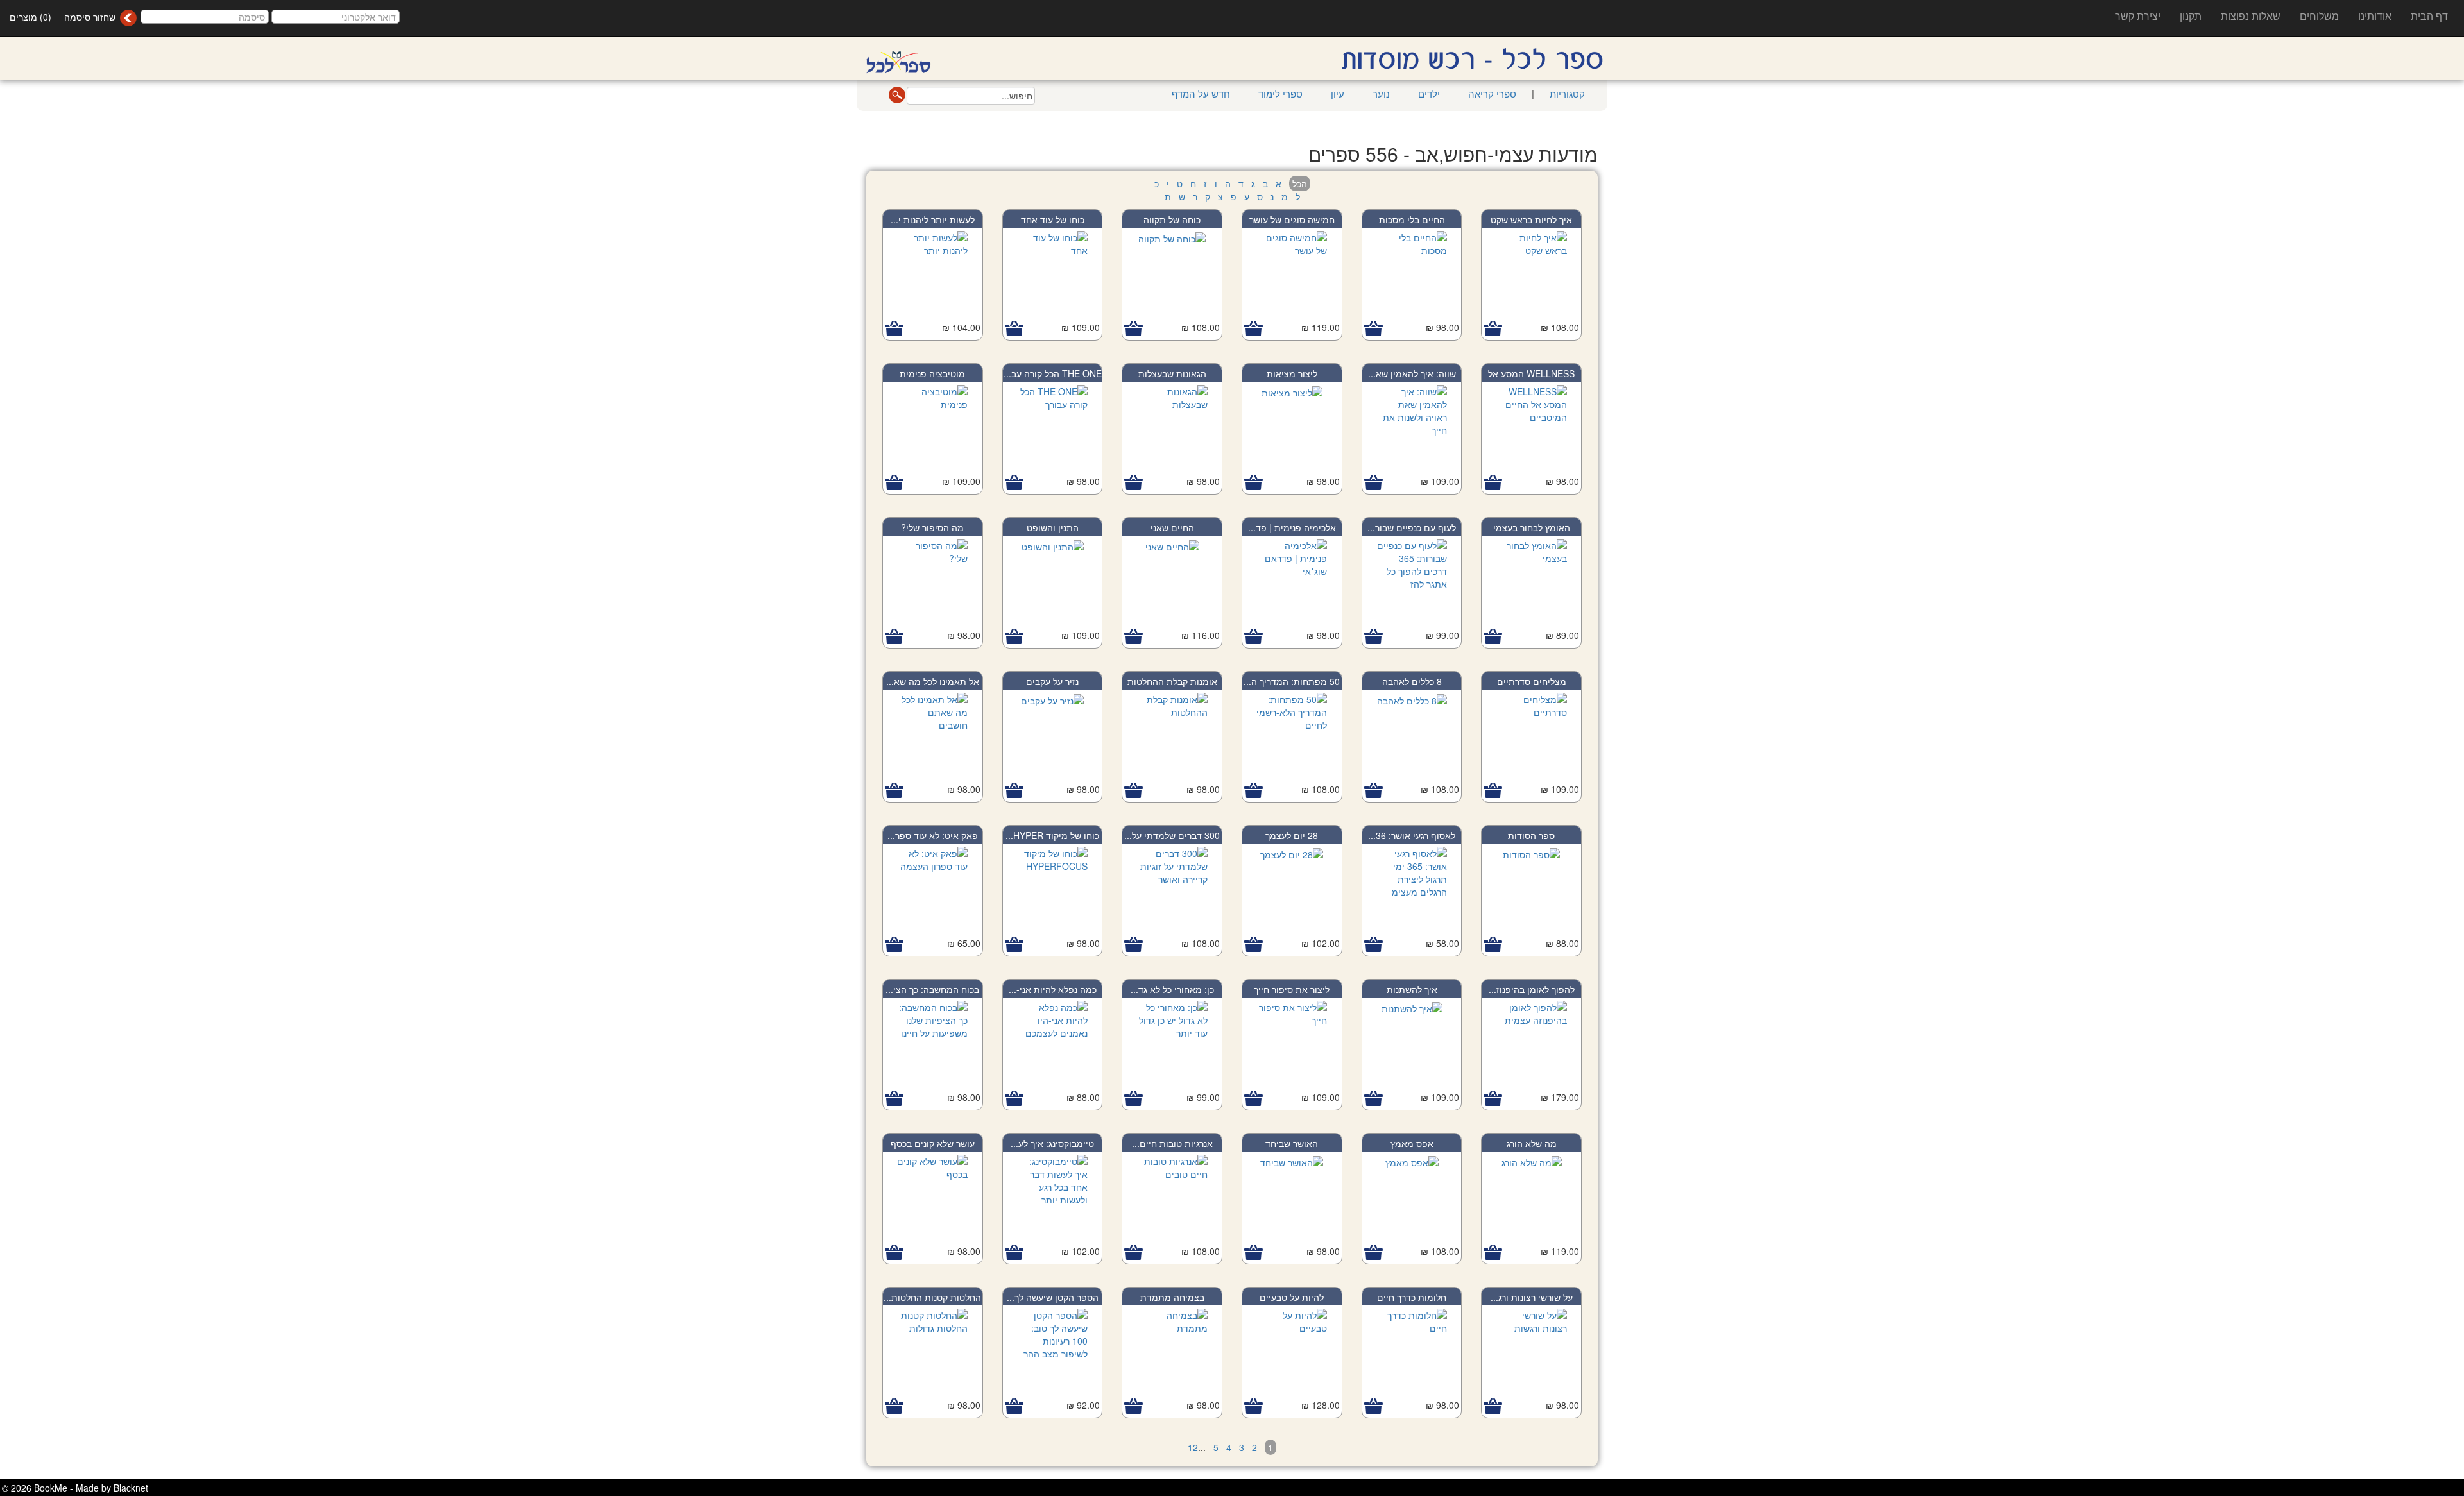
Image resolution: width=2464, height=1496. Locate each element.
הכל (1300, 183)
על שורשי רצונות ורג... (1532, 1297)
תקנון (2191, 16)
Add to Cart (1493, 329)
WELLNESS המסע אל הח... (1531, 380)
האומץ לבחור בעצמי (1532, 527)
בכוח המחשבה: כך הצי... (932, 989)
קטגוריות (1566, 93)
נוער (1381, 93)
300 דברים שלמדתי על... (1172, 835)
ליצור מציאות (1292, 373)
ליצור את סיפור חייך (1292, 989)
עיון (1338, 93)
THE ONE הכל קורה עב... (1053, 373)
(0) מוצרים (30, 17)
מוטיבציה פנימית (932, 373)
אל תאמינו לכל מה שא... (933, 681)
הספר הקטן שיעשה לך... (1053, 1297)
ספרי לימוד (1280, 93)
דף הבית (2429, 16)
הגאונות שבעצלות (1172, 373)
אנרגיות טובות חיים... (1172, 1143)
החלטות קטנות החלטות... (932, 1297)
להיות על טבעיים (1292, 1297)
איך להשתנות (1412, 989)
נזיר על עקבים (1052, 681)
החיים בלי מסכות (1412, 219)
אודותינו (2375, 16)
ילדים (1429, 93)
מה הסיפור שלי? (932, 527)
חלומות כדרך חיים (1412, 1297)
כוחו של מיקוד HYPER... (1052, 835)
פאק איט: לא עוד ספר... (933, 835)
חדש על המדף (1201, 93)
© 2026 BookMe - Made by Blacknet (75, 1488)
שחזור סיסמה (90, 17)
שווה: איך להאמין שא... (1412, 373)
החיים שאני (1172, 527)
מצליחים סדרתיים (1532, 681)
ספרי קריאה (1492, 93)
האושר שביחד (1292, 1143)
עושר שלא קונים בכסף (933, 1143)
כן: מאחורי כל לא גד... (1172, 989)
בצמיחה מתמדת (1172, 1297)
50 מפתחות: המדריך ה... (1292, 681)
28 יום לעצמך (1292, 835)
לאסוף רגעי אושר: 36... (1412, 835)
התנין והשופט (1053, 527)
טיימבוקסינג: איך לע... (1052, 1143)
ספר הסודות (1531, 835)
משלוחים (2319, 16)
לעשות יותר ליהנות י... (933, 219)
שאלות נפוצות (2251, 16)
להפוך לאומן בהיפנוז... (1532, 989)
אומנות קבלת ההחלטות (1172, 681)
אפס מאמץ (1412, 1143)
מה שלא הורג (1532, 1143)
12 (1193, 1447)
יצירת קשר (2138, 16)
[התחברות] (128, 18)
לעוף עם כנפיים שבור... (1412, 527)
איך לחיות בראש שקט (1531, 219)
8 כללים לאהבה (1412, 681)
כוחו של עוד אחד (1053, 219)
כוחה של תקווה (1172, 219)
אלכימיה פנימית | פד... (1292, 527)
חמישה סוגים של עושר (1292, 219)
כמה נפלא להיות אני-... (1053, 989)
